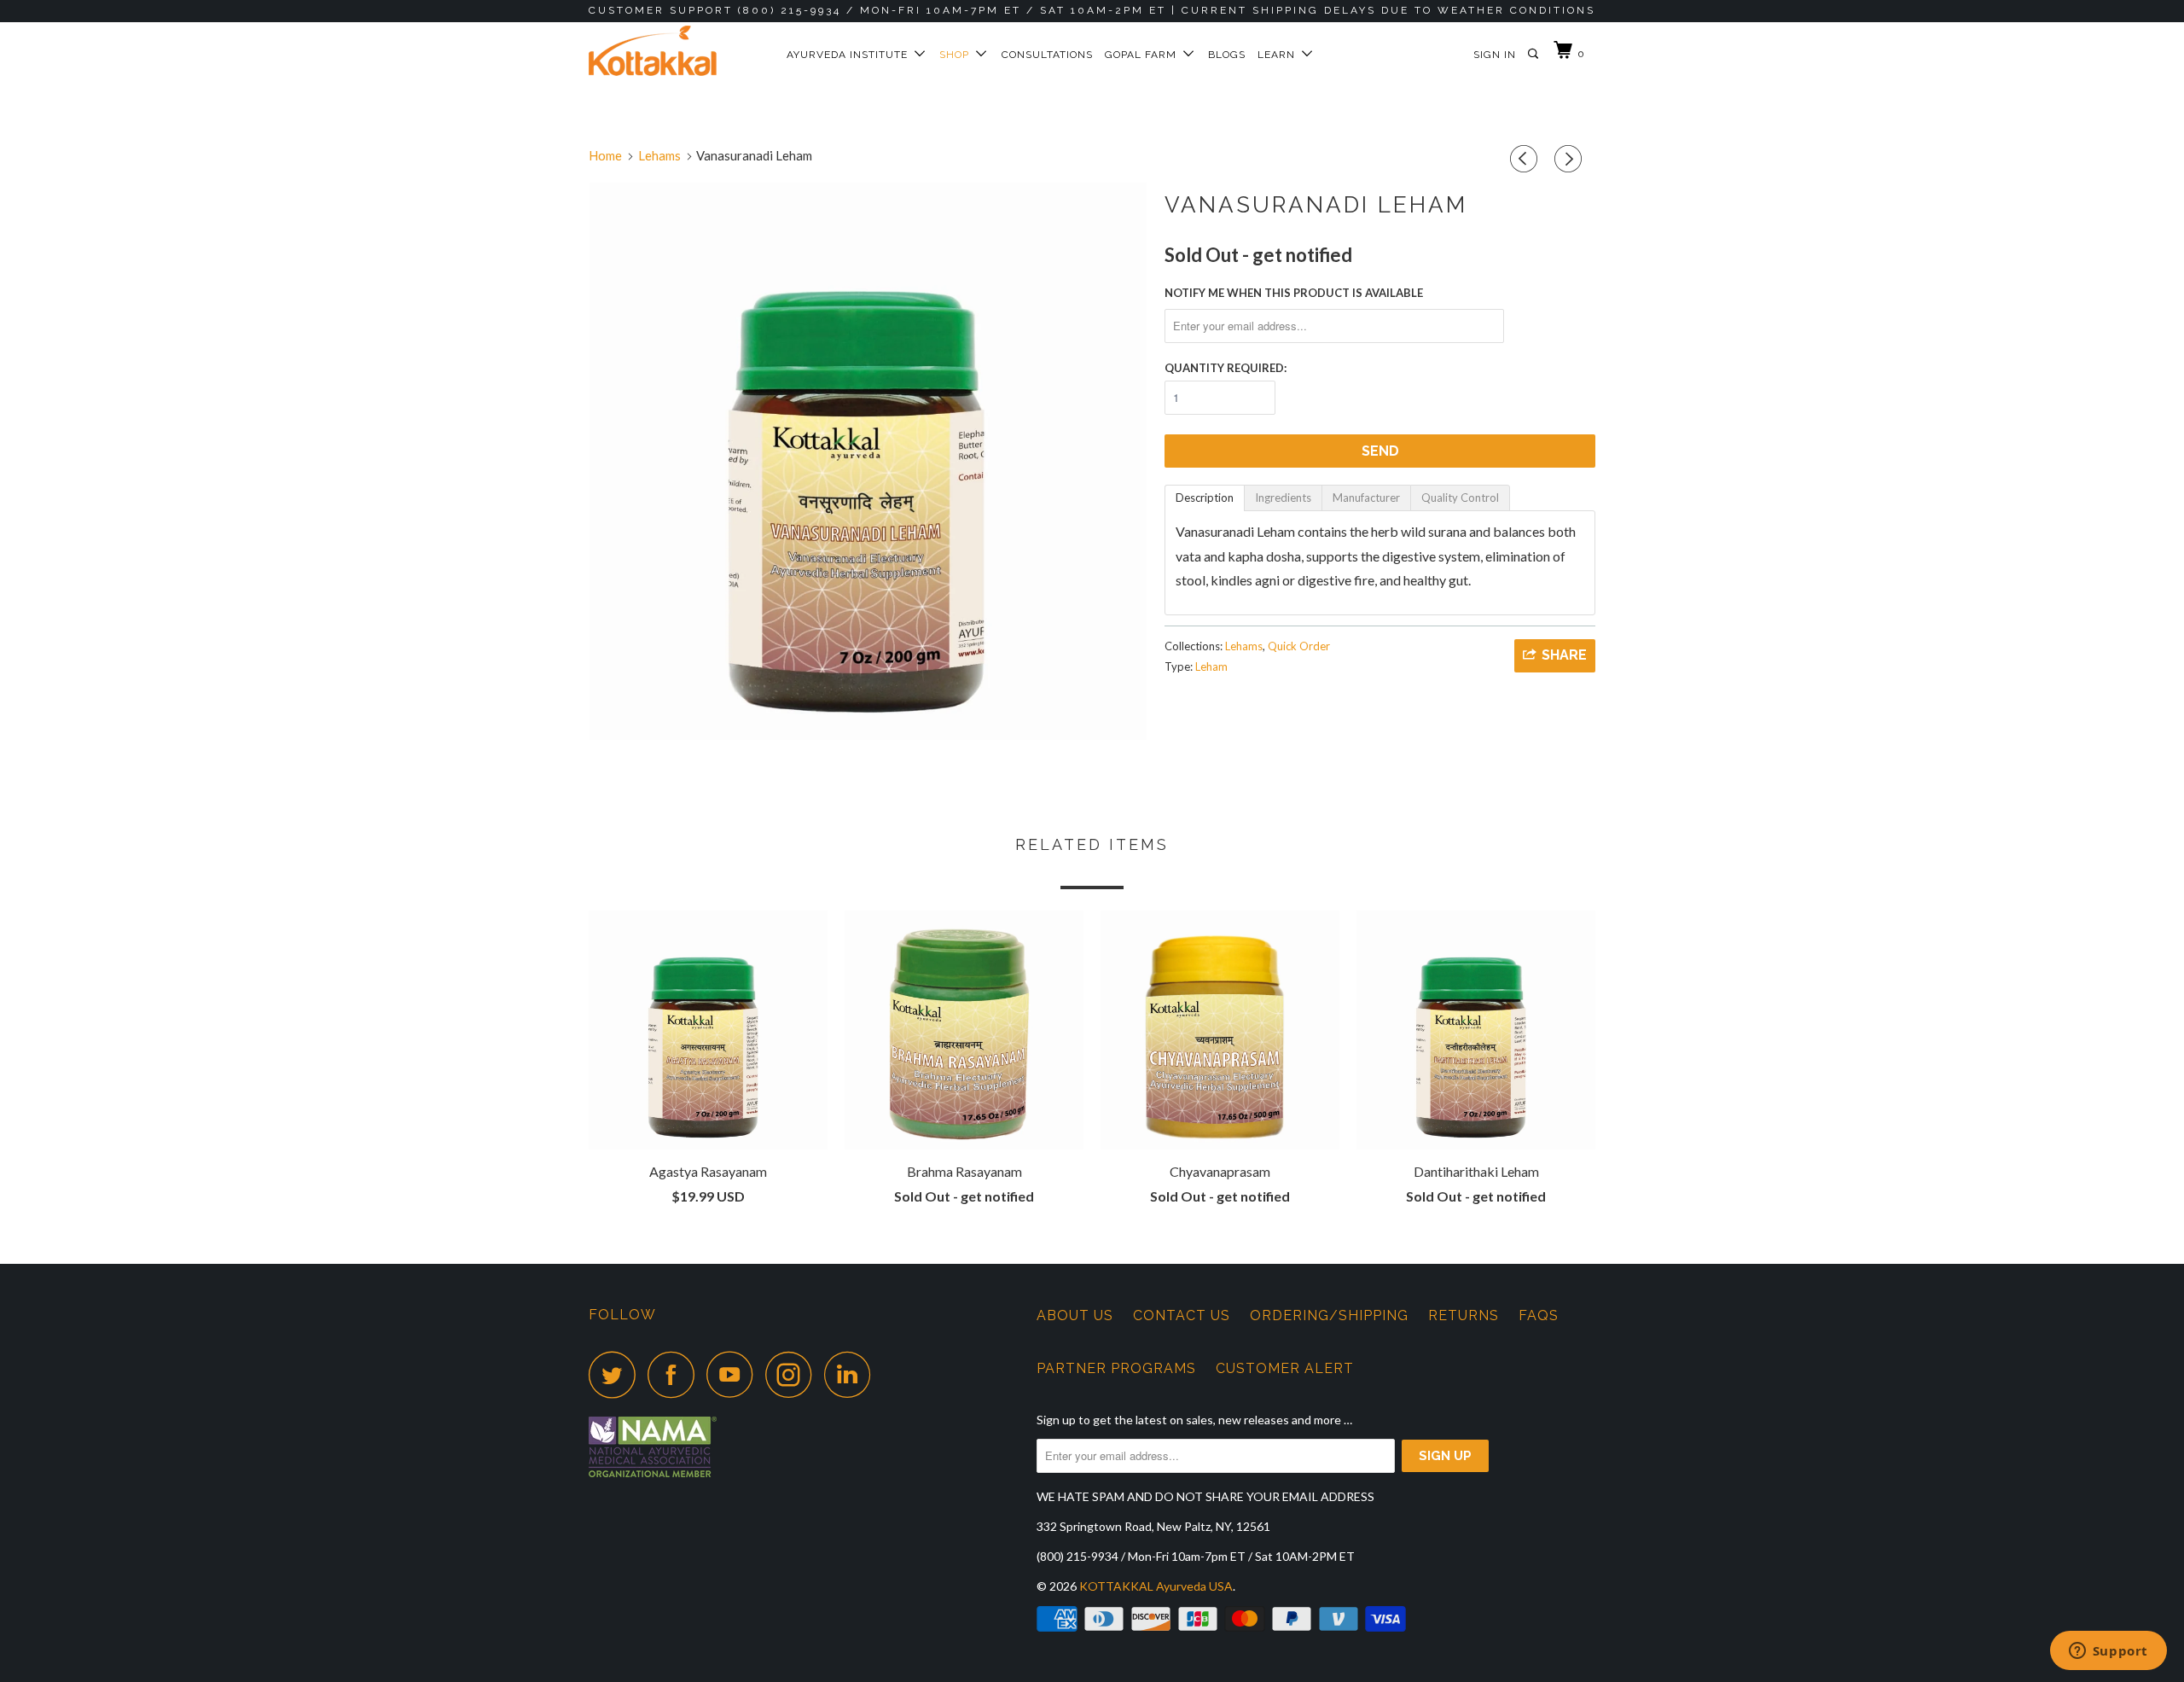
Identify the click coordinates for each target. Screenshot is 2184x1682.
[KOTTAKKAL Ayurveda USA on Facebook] (676, 1374)
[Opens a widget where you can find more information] (2108, 1652)
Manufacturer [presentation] (1366, 498)
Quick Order (1299, 646)
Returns (1464, 1315)
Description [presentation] (1205, 498)
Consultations (1047, 55)
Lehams (1244, 646)
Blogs (1227, 55)
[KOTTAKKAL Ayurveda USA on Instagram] (793, 1374)
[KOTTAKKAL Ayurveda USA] (676, 51)
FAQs (1539, 1315)
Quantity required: (1226, 368)
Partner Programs (1116, 1368)
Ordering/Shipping (1329, 1315)
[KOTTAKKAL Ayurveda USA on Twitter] (617, 1374)
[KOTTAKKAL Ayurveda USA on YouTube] (735, 1374)
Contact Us (1182, 1315)
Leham (1211, 666)
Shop (958, 55)
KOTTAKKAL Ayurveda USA (1156, 1586)
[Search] (1534, 54)
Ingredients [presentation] (1283, 498)
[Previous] (1526, 159)
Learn (1280, 55)
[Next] (1571, 159)
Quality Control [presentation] (1460, 498)
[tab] (1205, 498)
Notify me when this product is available (1294, 293)
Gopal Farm (1144, 55)
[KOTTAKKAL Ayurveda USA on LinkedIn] (852, 1374)
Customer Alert (1285, 1368)
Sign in (1495, 55)
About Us (1075, 1315)
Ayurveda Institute (851, 55)
